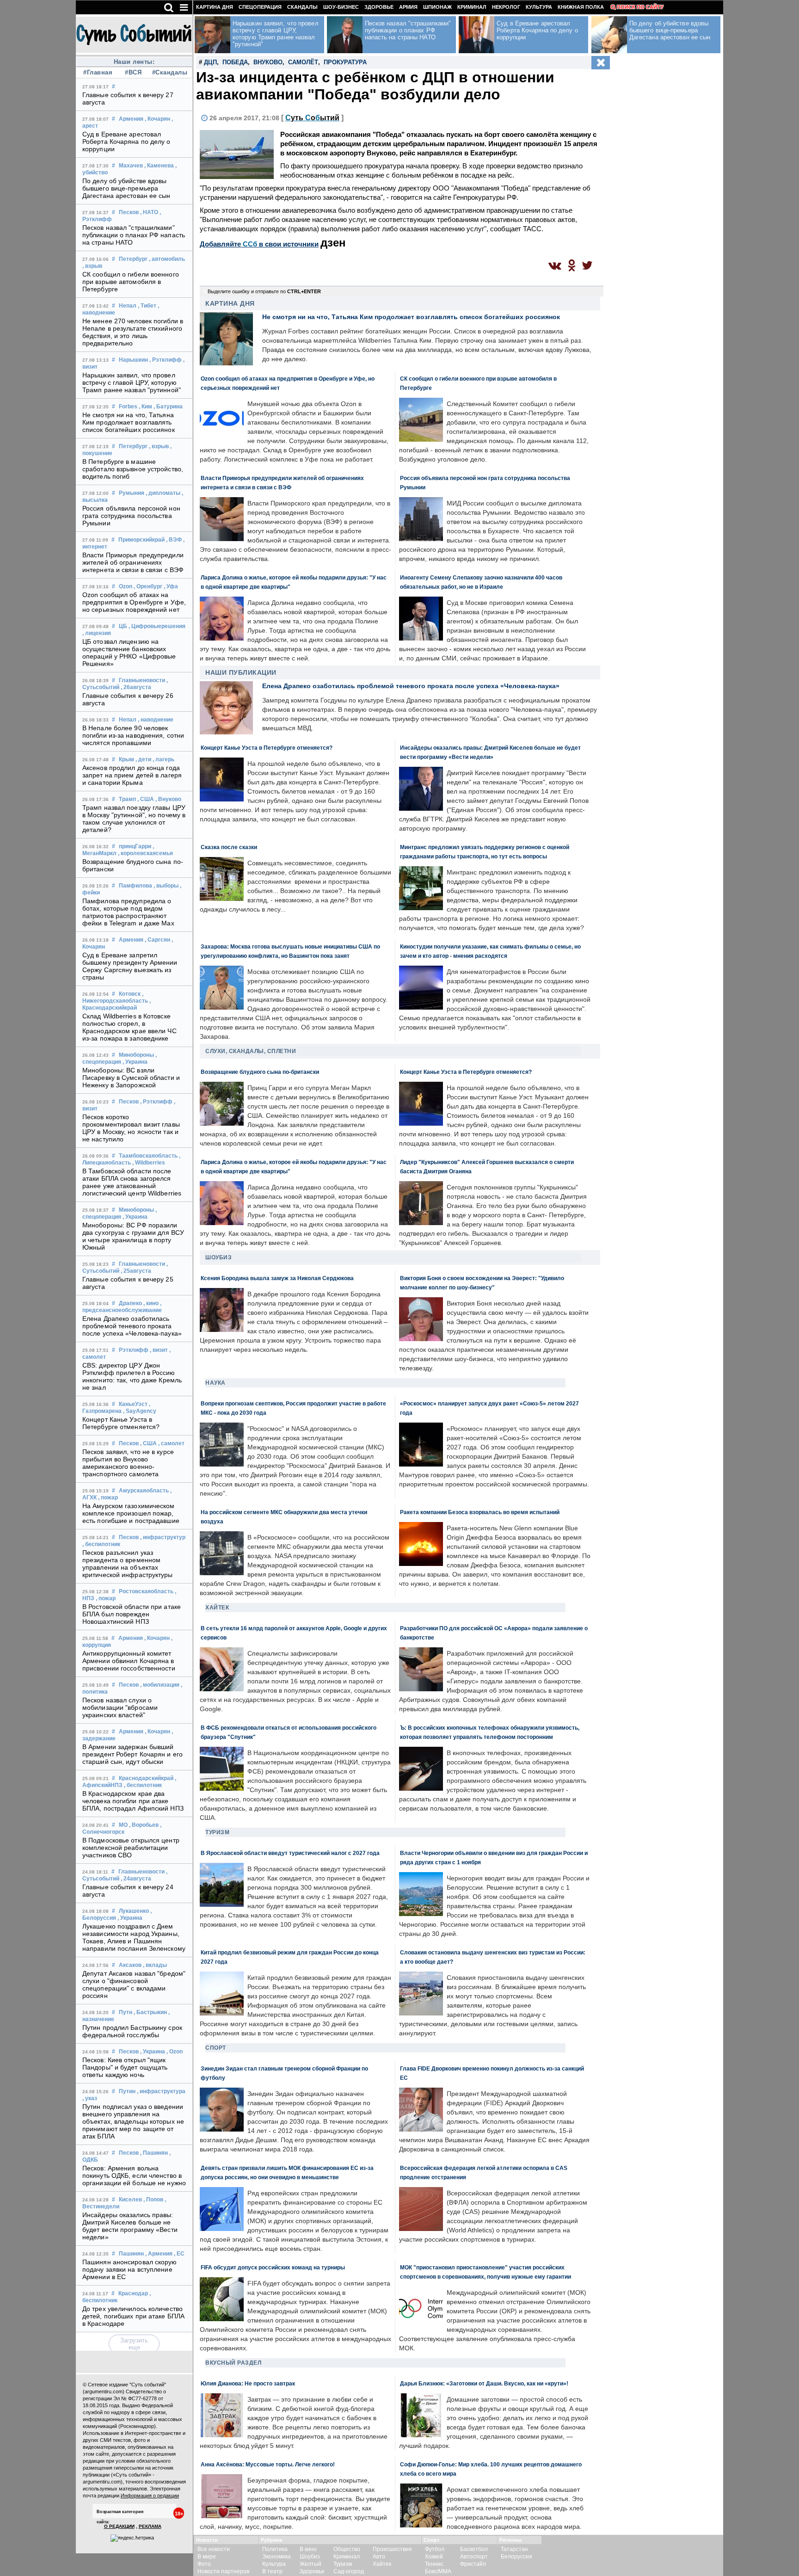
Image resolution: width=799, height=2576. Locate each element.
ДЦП (210, 62)
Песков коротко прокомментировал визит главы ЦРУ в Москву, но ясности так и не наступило (131, 1128)
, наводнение (156, 720)
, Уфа (171, 586)
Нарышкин (133, 360)
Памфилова (135, 886)
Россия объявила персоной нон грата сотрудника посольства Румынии (131, 516)
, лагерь (163, 759)
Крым (126, 759)
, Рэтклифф (166, 360)
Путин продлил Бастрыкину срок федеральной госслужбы (132, 2031)
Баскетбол (474, 2549)
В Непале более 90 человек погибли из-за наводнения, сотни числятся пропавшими (133, 735)
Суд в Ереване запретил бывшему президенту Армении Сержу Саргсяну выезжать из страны (130, 966)
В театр (272, 2571)
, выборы (166, 886)
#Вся (133, 72)
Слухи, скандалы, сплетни (251, 1051)
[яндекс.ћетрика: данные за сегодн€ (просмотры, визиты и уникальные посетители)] (132, 2538)
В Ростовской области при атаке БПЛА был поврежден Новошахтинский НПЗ (132, 1614)
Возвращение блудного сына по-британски (260, 1072)
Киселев (130, 2200)
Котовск (130, 994)
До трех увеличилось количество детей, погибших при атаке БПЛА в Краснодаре (133, 2316)
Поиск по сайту (640, 7)
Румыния (132, 493)
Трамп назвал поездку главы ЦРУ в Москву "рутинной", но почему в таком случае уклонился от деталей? (134, 819)
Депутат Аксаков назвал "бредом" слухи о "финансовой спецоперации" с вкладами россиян (134, 1984)
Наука (215, 1383)
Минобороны (136, 1055)
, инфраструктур (163, 1537)
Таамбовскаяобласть (148, 1156)
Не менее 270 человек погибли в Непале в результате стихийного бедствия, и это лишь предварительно (133, 332)
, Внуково (168, 799)
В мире (207, 2557)
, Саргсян (157, 940)
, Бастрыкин (150, 2012)
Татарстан (514, 2549)
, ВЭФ (174, 540)
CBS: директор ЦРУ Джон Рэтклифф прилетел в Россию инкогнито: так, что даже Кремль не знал (132, 1376)
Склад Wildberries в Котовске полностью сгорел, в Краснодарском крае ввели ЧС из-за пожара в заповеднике (129, 1027)
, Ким (145, 407)
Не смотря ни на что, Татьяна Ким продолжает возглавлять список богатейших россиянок (129, 422)
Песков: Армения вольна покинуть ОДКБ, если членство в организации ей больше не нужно (134, 2175)
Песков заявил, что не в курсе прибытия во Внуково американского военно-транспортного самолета (128, 1463)
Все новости (214, 2549)
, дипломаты (163, 493)
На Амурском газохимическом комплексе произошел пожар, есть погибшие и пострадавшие (131, 1513)
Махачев (131, 166)
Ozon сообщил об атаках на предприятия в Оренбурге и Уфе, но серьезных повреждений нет (134, 602)
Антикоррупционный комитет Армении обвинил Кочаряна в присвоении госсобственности (129, 1661)
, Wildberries (149, 1163)
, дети (143, 759)
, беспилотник (101, 1544)
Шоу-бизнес (341, 7)
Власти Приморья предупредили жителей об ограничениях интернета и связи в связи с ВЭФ (133, 562)
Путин (127, 2091)
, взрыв (92, 266)
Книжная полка (581, 7)
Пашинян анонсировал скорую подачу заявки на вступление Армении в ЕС (130, 2269)
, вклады (155, 1965)
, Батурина (168, 407)
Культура (539, 7)
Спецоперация (260, 7)
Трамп (127, 799)
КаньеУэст (133, 1404)
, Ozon (175, 2052)
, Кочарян (157, 119)
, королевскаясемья (145, 853)
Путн (126, 2012)
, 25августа (136, 1271)
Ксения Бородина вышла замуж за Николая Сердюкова (277, 1278)
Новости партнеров (223, 2571)
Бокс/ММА (438, 2571)
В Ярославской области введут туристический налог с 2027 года (290, 1853)
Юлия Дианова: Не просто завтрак (248, 2383)
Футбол (435, 2549)
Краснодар (133, 2293)
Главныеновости (142, 680)
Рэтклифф (134, 1350)
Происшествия (392, 2549)
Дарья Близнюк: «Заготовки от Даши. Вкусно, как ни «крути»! (484, 2383)
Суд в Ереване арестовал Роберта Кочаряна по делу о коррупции (126, 142)
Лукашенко (134, 1911)
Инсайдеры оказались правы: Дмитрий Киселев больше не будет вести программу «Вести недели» (130, 2226)
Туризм (217, 1832)
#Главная (98, 72)
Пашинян (131, 2254)
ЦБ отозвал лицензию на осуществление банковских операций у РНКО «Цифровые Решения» (129, 653)
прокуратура (345, 62)
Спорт (216, 2048)
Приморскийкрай (141, 540)
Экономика (277, 2557)
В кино (308, 2549)
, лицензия (97, 633)
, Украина (135, 1062)
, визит (159, 1350)
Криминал (472, 7)
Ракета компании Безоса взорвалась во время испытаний (480, 1512)
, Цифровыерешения (157, 626)
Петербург (133, 259)
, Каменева (159, 166)
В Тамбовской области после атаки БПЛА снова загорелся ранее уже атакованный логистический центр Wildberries (132, 1182)
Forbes (128, 407)
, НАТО (149, 212)
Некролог (506, 7)
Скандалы (302, 7)
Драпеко (130, 1303)
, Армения (159, 2254)
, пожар (108, 1498)
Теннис (434, 2564)
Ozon (126, 586)
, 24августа (136, 1879)
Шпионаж (437, 7)
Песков (129, 212)
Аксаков (130, 1965)
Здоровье (379, 7)
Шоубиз (218, 1257)
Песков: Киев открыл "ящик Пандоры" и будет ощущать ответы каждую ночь (125, 2067)
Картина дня (215, 7)
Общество (347, 2549)
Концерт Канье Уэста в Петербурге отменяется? (121, 1423)
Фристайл (473, 2564)
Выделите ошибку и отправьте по (264, 291)
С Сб (312, 118)
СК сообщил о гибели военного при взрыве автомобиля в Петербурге (131, 282)
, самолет (171, 1443)
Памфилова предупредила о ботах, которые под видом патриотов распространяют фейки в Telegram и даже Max (128, 912)
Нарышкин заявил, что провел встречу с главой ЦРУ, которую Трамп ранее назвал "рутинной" (132, 382)
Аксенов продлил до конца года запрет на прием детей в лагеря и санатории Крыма (132, 775)
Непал (128, 306)
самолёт (303, 62)
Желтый (310, 2564)
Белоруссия (516, 2557)
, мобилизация (160, 1685)
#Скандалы (169, 72)
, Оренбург (148, 586)
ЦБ (123, 626)
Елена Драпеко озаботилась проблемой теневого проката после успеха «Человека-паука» (132, 1326)
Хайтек (217, 1608)
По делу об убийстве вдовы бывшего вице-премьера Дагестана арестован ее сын (126, 188)
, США (146, 799)
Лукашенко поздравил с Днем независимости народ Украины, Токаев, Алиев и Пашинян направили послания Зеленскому (134, 1937)
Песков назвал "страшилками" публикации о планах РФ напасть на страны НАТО (134, 235)
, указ (90, 2098)
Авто (379, 2557)
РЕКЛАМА (150, 2526)
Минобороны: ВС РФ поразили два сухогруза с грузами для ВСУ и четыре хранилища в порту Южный (133, 1236)
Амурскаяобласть (144, 1491)
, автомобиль (167, 259)
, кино (151, 1303)
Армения (131, 119)
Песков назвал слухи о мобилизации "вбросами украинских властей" (120, 1707)
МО (123, 1825)
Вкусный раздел (233, 2363)
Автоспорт (474, 2557)
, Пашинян (154, 2153)
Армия (408, 7)
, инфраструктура (161, 2091)
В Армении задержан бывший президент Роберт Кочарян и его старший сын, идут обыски (132, 1754)
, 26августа (136, 687)
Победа (235, 62)
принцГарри (135, 846)
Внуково (268, 62)
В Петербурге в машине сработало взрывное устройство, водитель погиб (133, 469)
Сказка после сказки (229, 847)
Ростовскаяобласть (146, 1591)
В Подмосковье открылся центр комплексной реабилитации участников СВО (131, 1848)
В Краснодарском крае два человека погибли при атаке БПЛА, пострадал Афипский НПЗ (133, 1801)
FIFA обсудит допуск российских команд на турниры (273, 2267)
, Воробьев (144, 1825)
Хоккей (434, 2557)
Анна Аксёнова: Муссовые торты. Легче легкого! (268, 2464)
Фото (204, 2564)
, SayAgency (140, 1411)
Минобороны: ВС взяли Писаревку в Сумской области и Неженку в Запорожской (131, 1078)
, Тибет (147, 306)
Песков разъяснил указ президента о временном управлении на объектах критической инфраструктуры (128, 1564)
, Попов (153, 2200)
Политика (275, 2549)
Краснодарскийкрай (146, 1778)
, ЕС (179, 2254)
